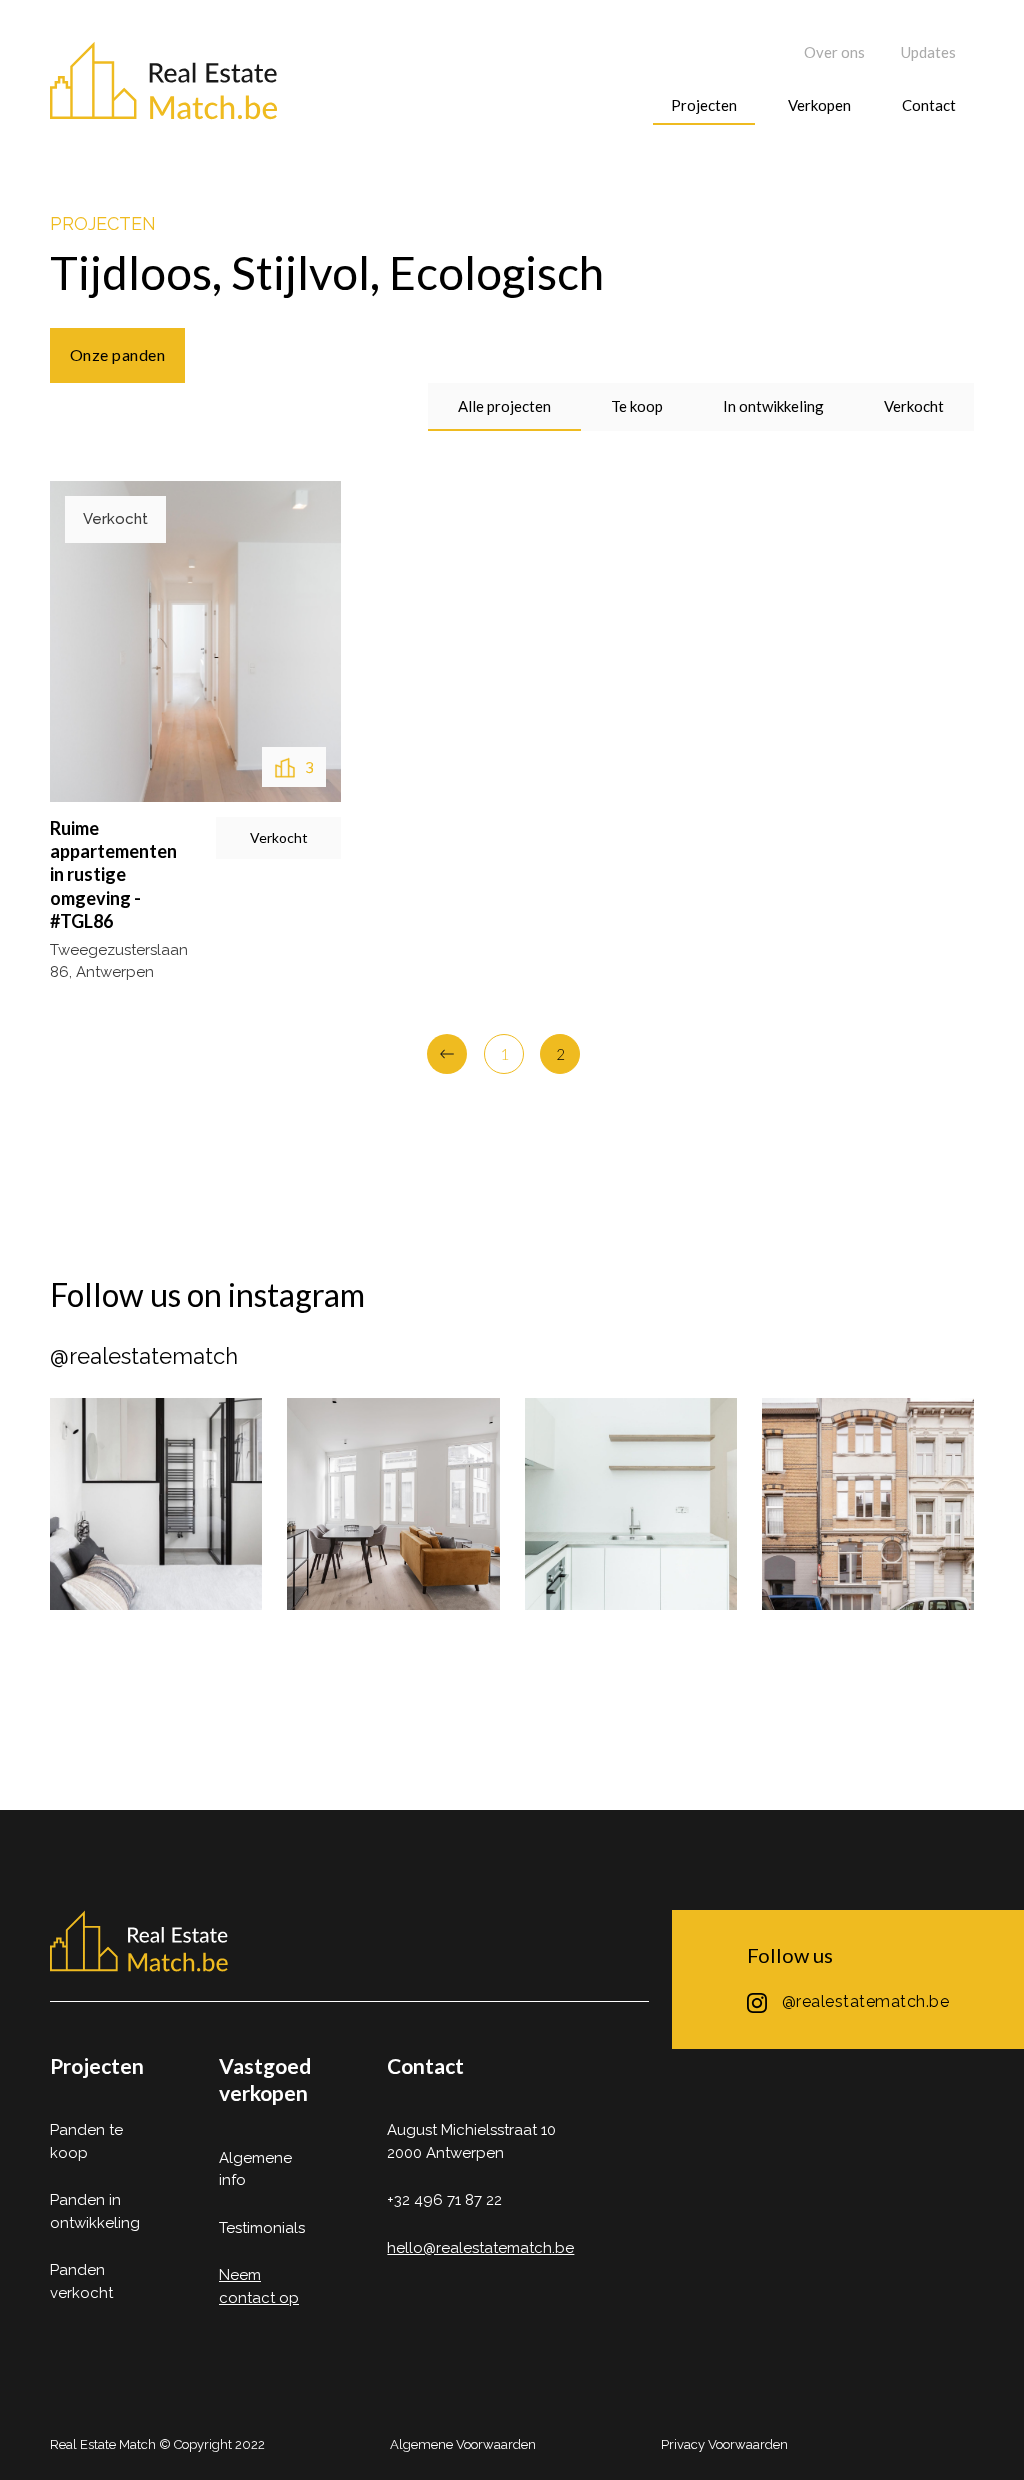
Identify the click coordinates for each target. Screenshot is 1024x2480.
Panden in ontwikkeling (95, 2211)
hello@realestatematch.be (480, 2248)
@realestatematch (144, 1356)
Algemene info (255, 2169)
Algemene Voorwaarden (463, 2444)
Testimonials (262, 2228)
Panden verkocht (81, 2281)
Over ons (834, 52)
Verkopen (819, 105)
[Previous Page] (447, 1054)
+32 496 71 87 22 (444, 2200)
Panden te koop (86, 2141)
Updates (928, 52)
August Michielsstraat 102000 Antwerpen (471, 2141)
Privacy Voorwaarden (724, 2444)
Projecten (704, 105)
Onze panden (117, 354)
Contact (929, 105)
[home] (165, 83)
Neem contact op (259, 2286)
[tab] (504, 407)
